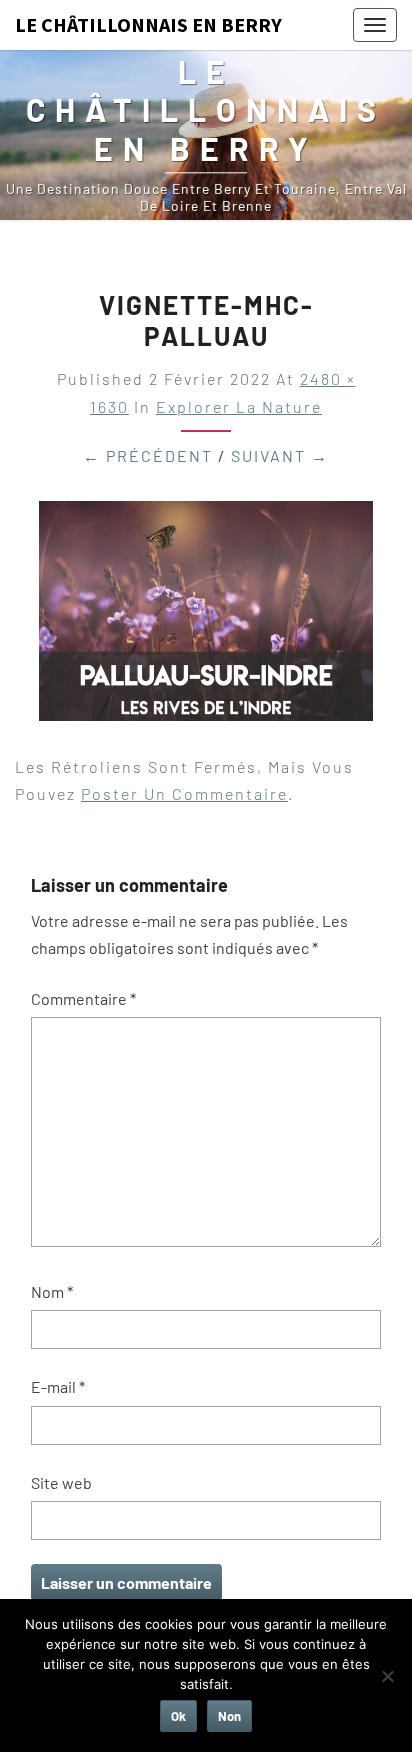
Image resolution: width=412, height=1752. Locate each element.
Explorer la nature (239, 406)
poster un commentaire (184, 793)
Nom (52, 1291)
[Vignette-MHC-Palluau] (206, 616)
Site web (61, 1482)
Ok (178, 1716)
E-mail (58, 1386)
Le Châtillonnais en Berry (148, 24)
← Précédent (148, 455)
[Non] (387, 1676)
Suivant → (280, 455)
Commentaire (83, 998)
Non (229, 1716)
